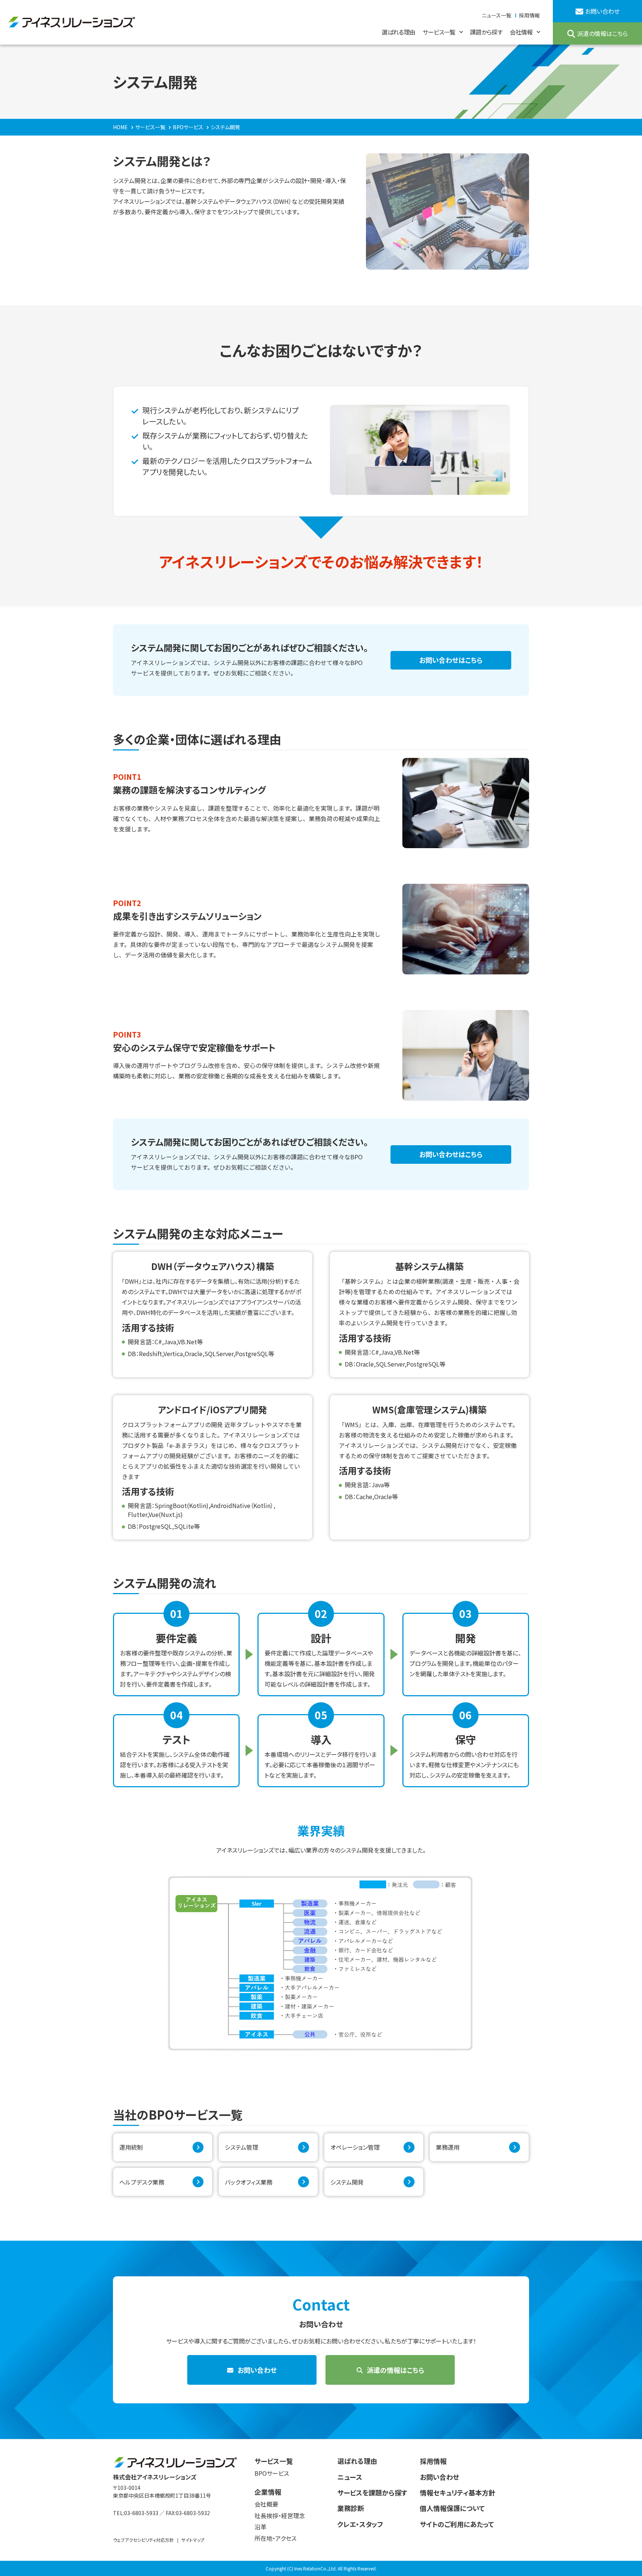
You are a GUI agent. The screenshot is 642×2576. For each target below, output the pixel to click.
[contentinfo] (321, 2507)
